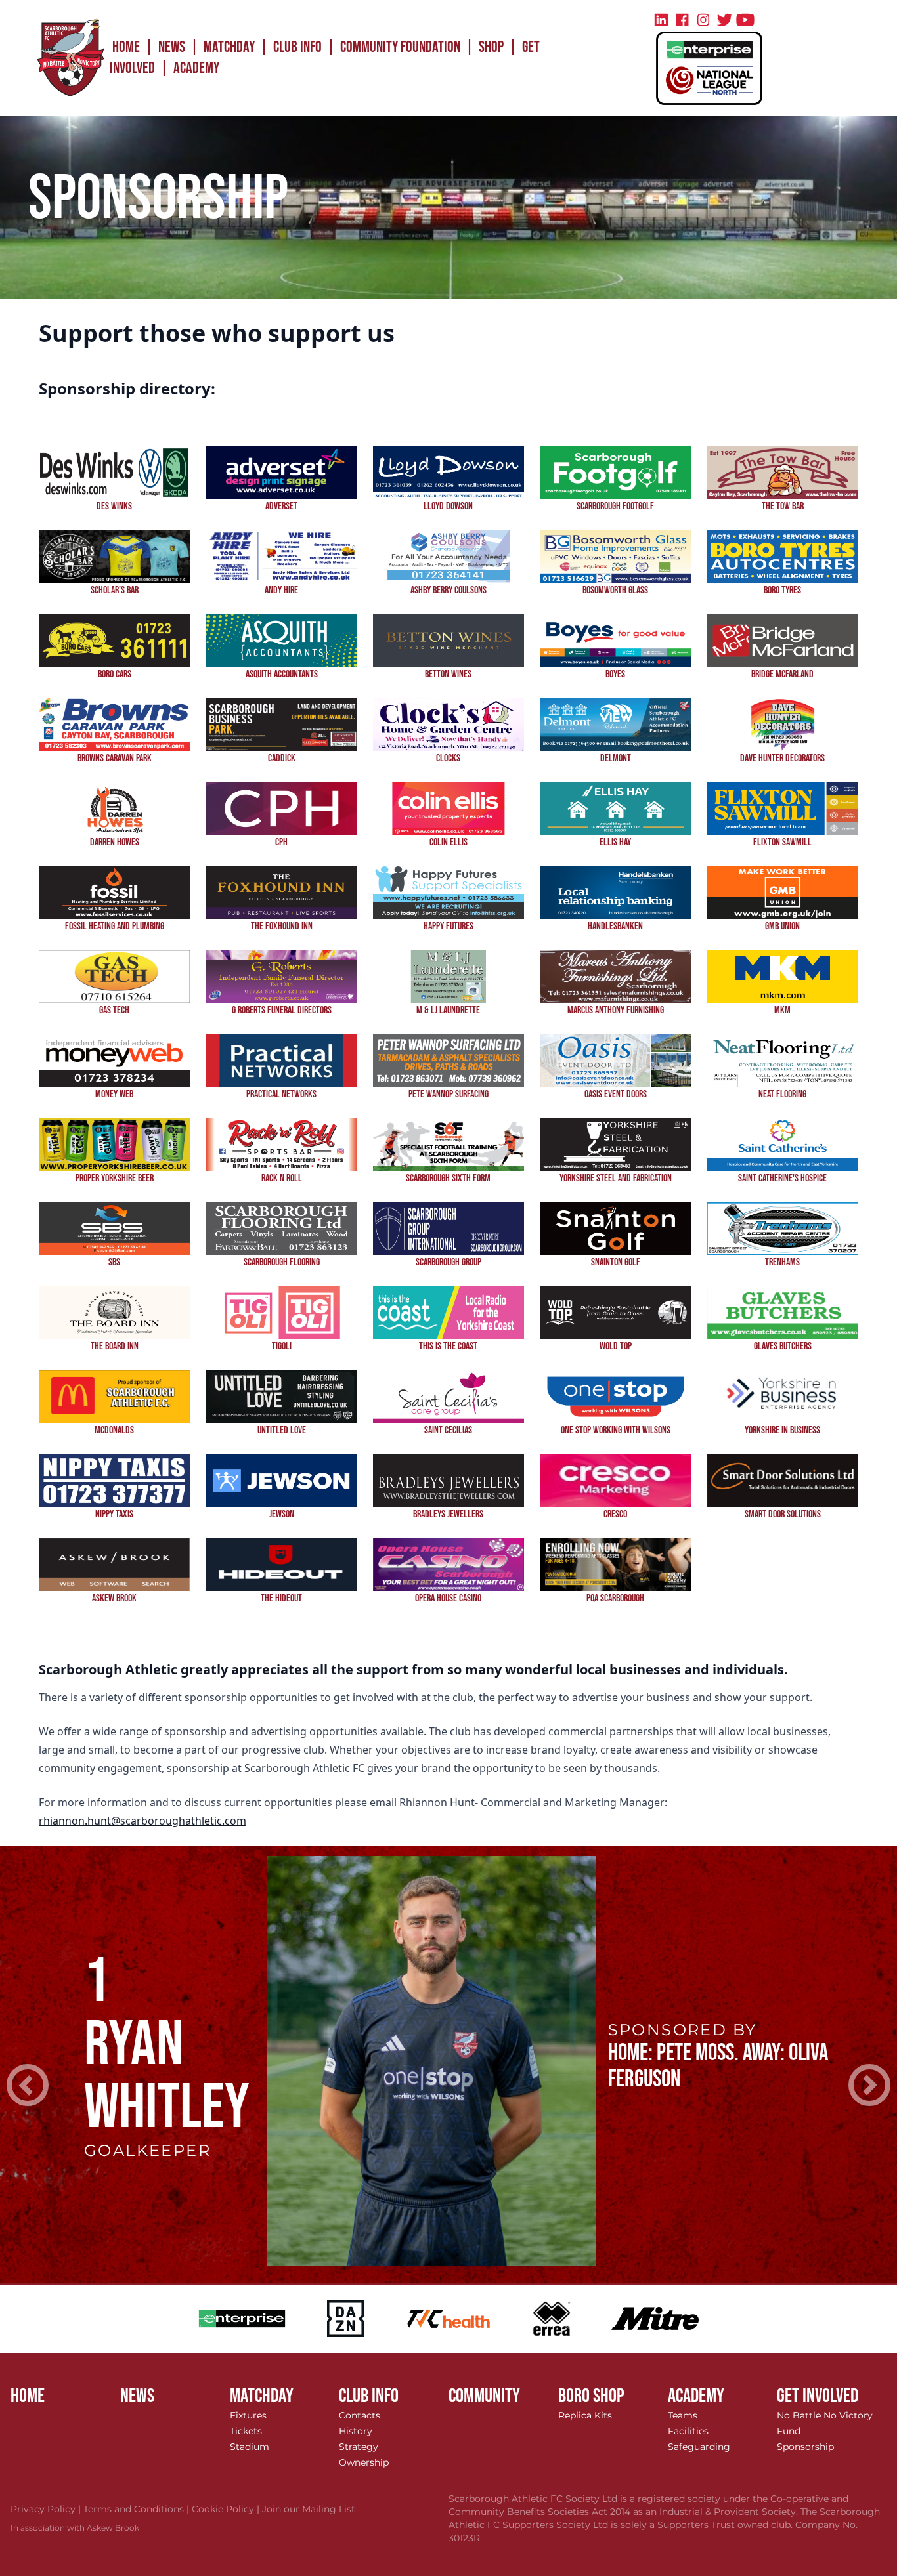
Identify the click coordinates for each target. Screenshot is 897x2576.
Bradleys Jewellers (448, 1514)
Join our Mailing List (309, 2509)
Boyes (615, 674)
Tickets (246, 2431)
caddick (282, 758)
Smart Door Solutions (783, 1514)
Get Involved (818, 2396)
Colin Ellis (448, 842)
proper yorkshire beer (115, 1178)
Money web (114, 1094)
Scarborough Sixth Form (448, 1178)
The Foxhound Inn (282, 926)
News (172, 47)
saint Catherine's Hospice (782, 1178)
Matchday (229, 47)
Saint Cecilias (448, 1430)
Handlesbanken (615, 926)
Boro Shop (591, 2396)
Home (126, 47)
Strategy (359, 2447)
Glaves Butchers (783, 1346)
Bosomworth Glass (615, 590)
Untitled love (282, 1430)
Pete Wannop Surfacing (448, 1094)
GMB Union (782, 926)
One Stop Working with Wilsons (616, 1430)
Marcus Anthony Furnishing (616, 1010)
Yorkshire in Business (782, 1430)
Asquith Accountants (282, 674)
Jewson (282, 1514)
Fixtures (248, 2415)
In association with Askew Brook (75, 2528)
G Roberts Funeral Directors (282, 1010)
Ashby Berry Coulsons (448, 590)
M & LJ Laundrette (448, 1010)
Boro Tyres (782, 590)
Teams (683, 2415)
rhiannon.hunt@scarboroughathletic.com (142, 1821)
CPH (281, 842)
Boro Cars (115, 674)
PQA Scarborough (615, 1598)
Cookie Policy (227, 2509)
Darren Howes (115, 842)
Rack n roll (282, 1178)
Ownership (364, 2462)
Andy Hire (281, 590)
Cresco (615, 1514)
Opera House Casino (448, 1598)
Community (484, 2396)
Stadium (250, 2447)
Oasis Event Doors (616, 1094)
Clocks (448, 758)
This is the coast (448, 1346)
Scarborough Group (448, 1262)
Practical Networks (281, 1094)
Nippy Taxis (114, 1514)
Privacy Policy (47, 2509)
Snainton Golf (616, 1262)
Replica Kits (585, 2415)
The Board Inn (115, 1346)
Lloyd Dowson (448, 506)
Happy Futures (448, 926)
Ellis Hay (615, 842)
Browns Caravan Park (115, 758)
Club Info (297, 47)
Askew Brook (114, 1598)
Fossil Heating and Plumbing (115, 926)
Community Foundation (400, 47)
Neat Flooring (782, 1094)
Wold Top (616, 1346)
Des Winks (114, 506)
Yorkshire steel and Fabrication (616, 1178)
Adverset (281, 506)
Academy (196, 68)
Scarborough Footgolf (615, 506)
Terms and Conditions (138, 2509)
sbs (114, 1262)
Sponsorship (805, 2447)
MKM (782, 1010)
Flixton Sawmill (782, 842)
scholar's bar (115, 590)
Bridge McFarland (782, 674)
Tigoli (282, 1346)
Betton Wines (448, 674)
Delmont (616, 758)
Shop (491, 47)
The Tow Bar (783, 506)
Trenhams (782, 1262)
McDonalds (114, 1430)
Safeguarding (699, 2447)
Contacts (360, 2415)
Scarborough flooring (282, 1262)
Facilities (688, 2431)
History (356, 2431)
